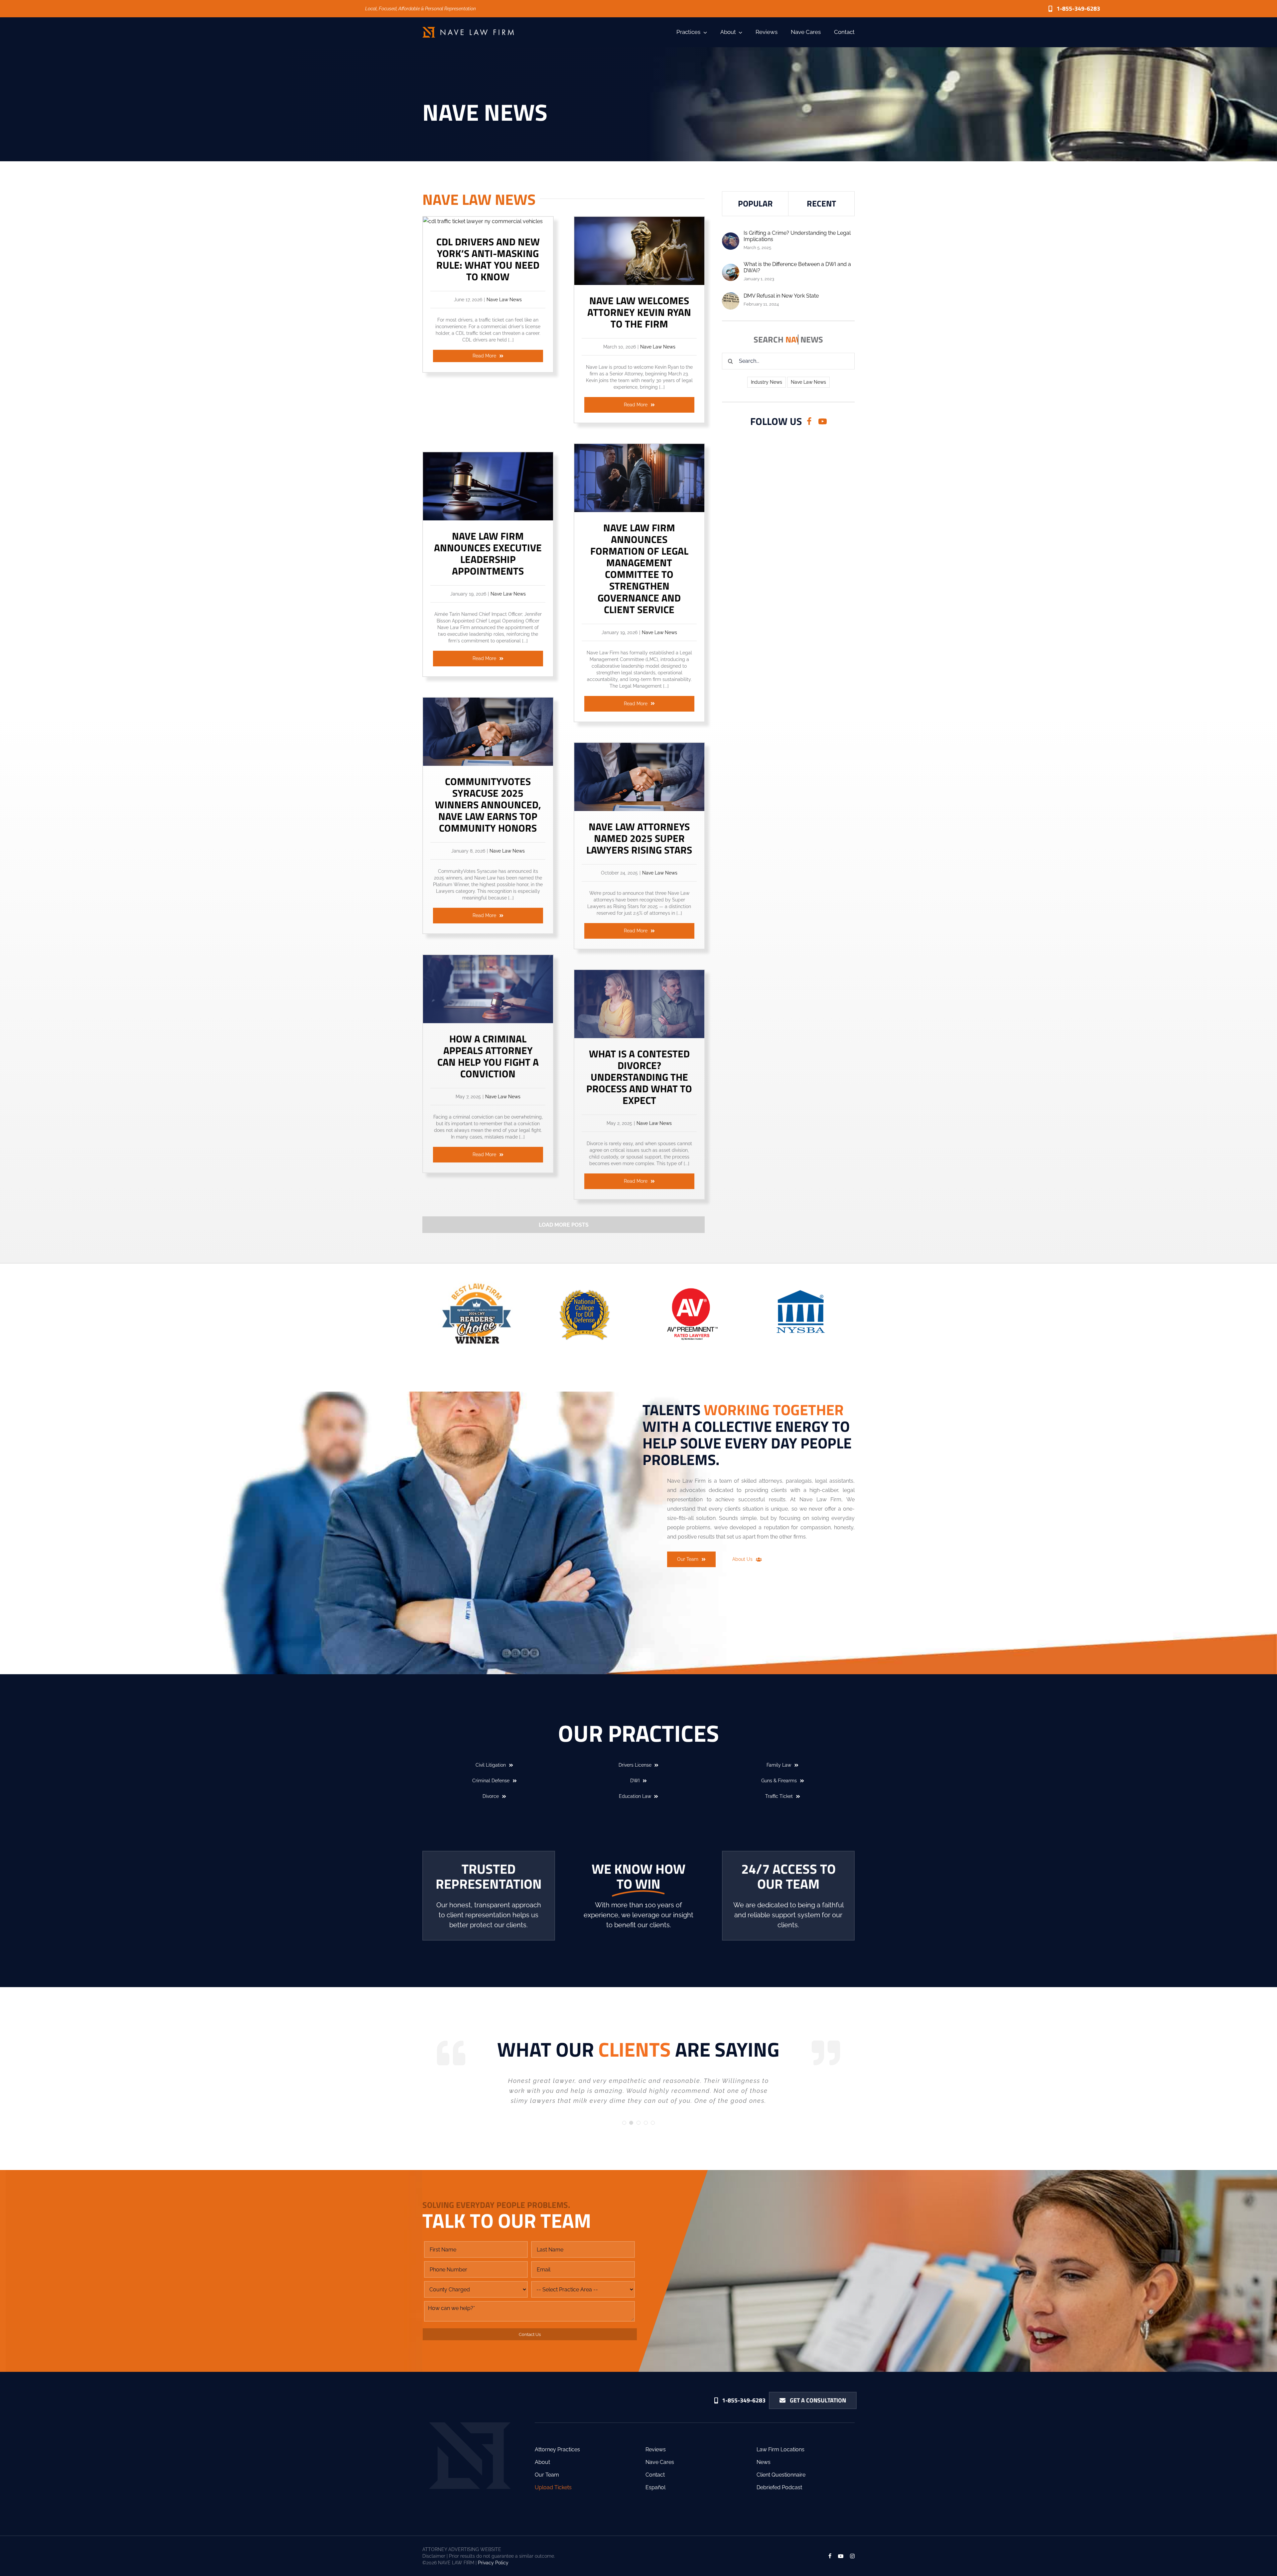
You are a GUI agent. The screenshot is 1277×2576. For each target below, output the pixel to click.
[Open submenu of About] (739, 32)
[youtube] (823, 421)
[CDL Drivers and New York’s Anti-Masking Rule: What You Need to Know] (483, 221)
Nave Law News (504, 300)
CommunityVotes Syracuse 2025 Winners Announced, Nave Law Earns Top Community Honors (488, 805)
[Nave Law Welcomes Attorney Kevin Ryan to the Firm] (639, 221)
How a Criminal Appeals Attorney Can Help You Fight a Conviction (488, 1056)
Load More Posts (564, 1225)
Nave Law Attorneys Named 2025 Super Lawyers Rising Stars (639, 838)
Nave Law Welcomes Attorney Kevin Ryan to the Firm (639, 312)
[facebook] (809, 421)
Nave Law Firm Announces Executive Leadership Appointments (488, 553)
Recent (821, 203)
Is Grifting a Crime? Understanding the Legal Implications (797, 236)
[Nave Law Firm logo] (468, 29)
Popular (755, 203)
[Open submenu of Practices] (704, 32)
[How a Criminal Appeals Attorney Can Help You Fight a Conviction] (488, 959)
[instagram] (852, 2526)
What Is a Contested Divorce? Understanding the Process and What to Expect (639, 1077)
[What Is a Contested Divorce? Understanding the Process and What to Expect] (639, 974)
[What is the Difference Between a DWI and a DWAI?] (731, 268)
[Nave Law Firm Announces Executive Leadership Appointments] (488, 457)
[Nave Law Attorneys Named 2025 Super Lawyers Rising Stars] (639, 747)
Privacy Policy (493, 2533)
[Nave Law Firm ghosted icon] (470, 2395)
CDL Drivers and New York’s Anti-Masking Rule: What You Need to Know (488, 259)
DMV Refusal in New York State (781, 296)
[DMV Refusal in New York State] (731, 297)
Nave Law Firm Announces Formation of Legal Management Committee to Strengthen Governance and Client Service (639, 569)
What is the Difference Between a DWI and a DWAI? (797, 267)
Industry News (767, 382)
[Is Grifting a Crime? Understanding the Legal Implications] (731, 237)
